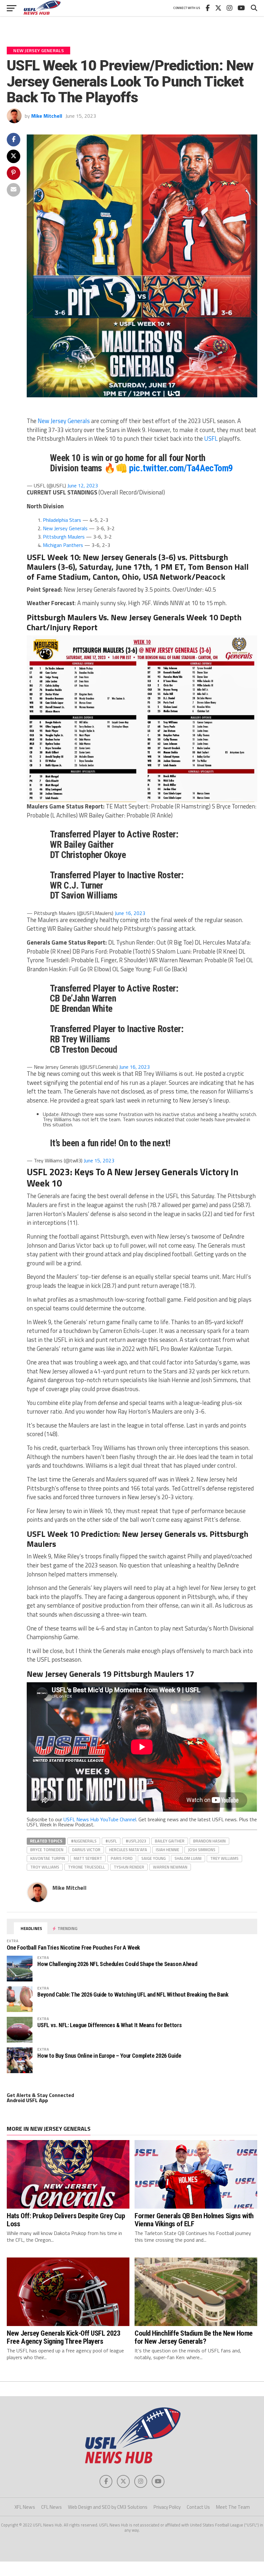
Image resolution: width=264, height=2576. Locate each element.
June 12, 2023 (83, 485)
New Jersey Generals (64, 421)
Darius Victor (86, 1850)
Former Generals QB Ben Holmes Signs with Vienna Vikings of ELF (194, 2220)
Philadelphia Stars (62, 520)
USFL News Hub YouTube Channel (100, 1819)
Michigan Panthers (63, 545)
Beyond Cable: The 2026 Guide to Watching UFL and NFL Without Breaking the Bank (133, 1994)
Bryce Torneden (47, 1850)
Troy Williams (45, 1867)
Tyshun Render (129, 1867)
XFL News (25, 2507)
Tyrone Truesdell (86, 1867)
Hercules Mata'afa (128, 1850)
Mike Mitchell (47, 116)
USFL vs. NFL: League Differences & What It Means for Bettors (109, 2025)
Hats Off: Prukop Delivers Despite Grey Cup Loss (66, 2220)
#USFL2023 (136, 1841)
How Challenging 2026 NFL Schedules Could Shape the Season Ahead (117, 1964)
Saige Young (154, 1858)
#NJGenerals (84, 1841)
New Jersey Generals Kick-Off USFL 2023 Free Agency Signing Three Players (63, 2337)
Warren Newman (170, 1867)
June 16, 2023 (130, 913)
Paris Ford (122, 1858)
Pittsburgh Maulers (64, 537)
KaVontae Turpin (48, 1858)
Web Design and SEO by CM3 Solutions (108, 2507)
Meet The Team (233, 2507)
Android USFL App (27, 2100)
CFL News (52, 2507)
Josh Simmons (202, 1850)
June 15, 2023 (99, 1160)
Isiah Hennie (168, 1850)
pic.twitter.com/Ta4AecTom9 (181, 468)
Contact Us (198, 2507)
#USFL (111, 1841)
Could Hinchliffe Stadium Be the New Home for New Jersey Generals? (194, 2337)
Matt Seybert (88, 1858)
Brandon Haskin (209, 1841)
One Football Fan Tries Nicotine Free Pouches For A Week (73, 1948)
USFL (212, 439)
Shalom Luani (188, 1858)
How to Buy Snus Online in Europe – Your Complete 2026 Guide (109, 2056)
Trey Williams (224, 1858)
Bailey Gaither (170, 1841)
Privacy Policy (167, 2507)
